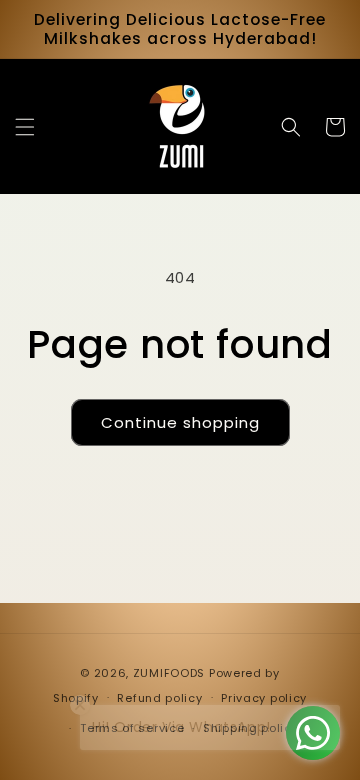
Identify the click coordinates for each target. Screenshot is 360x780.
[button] (25, 127)
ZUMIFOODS (169, 673)
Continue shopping (180, 422)
